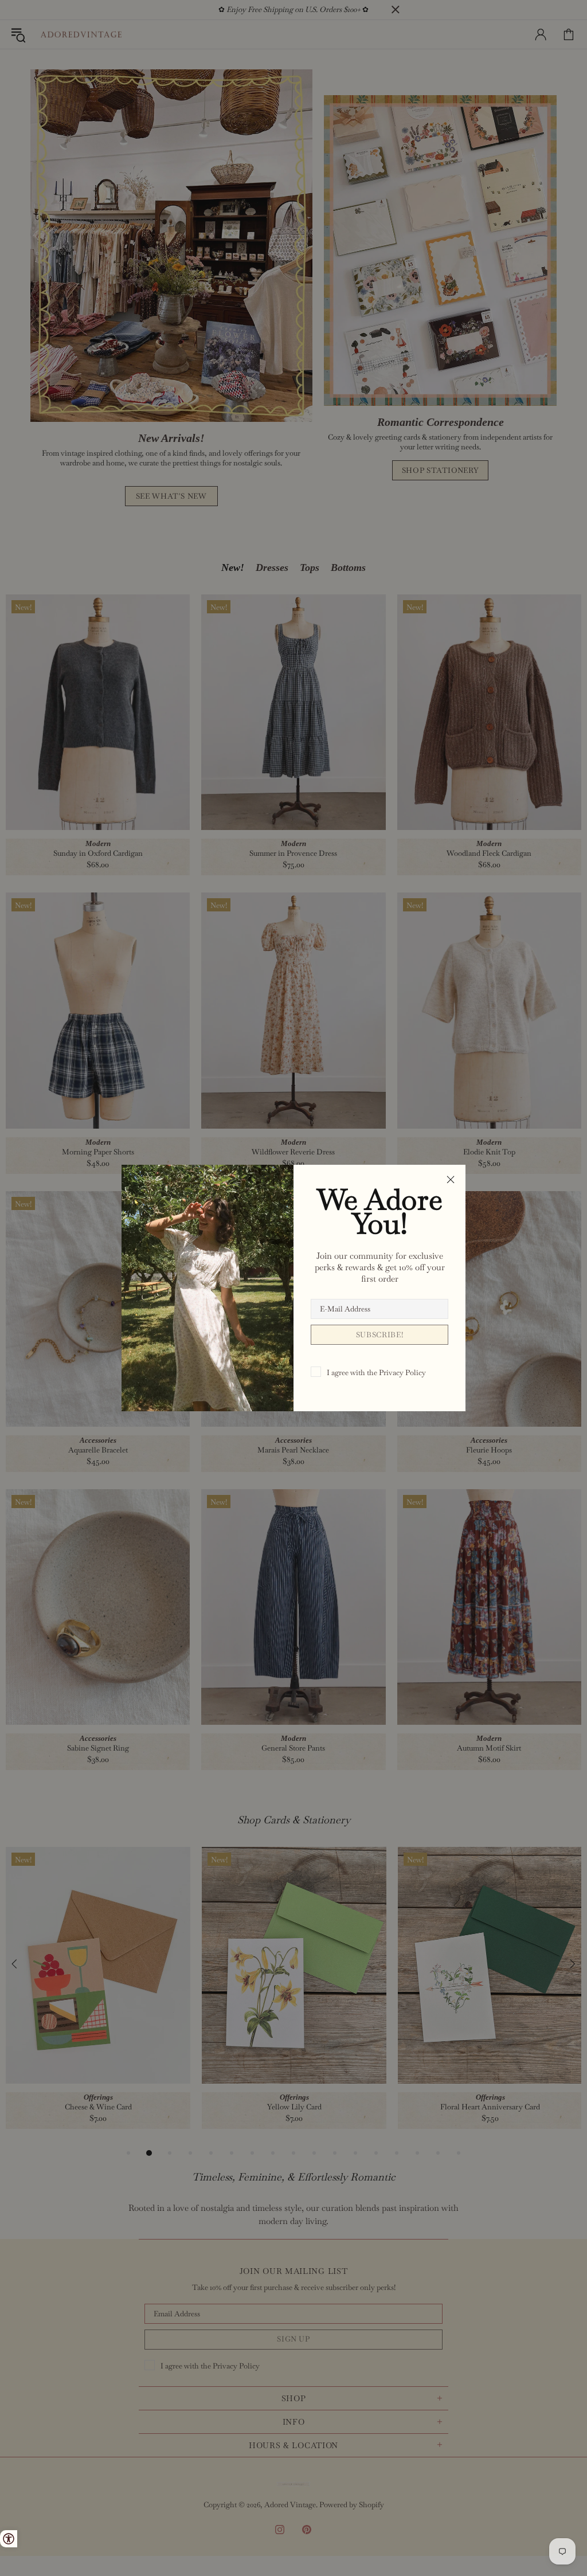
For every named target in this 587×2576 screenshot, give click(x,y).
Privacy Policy (402, 1373)
